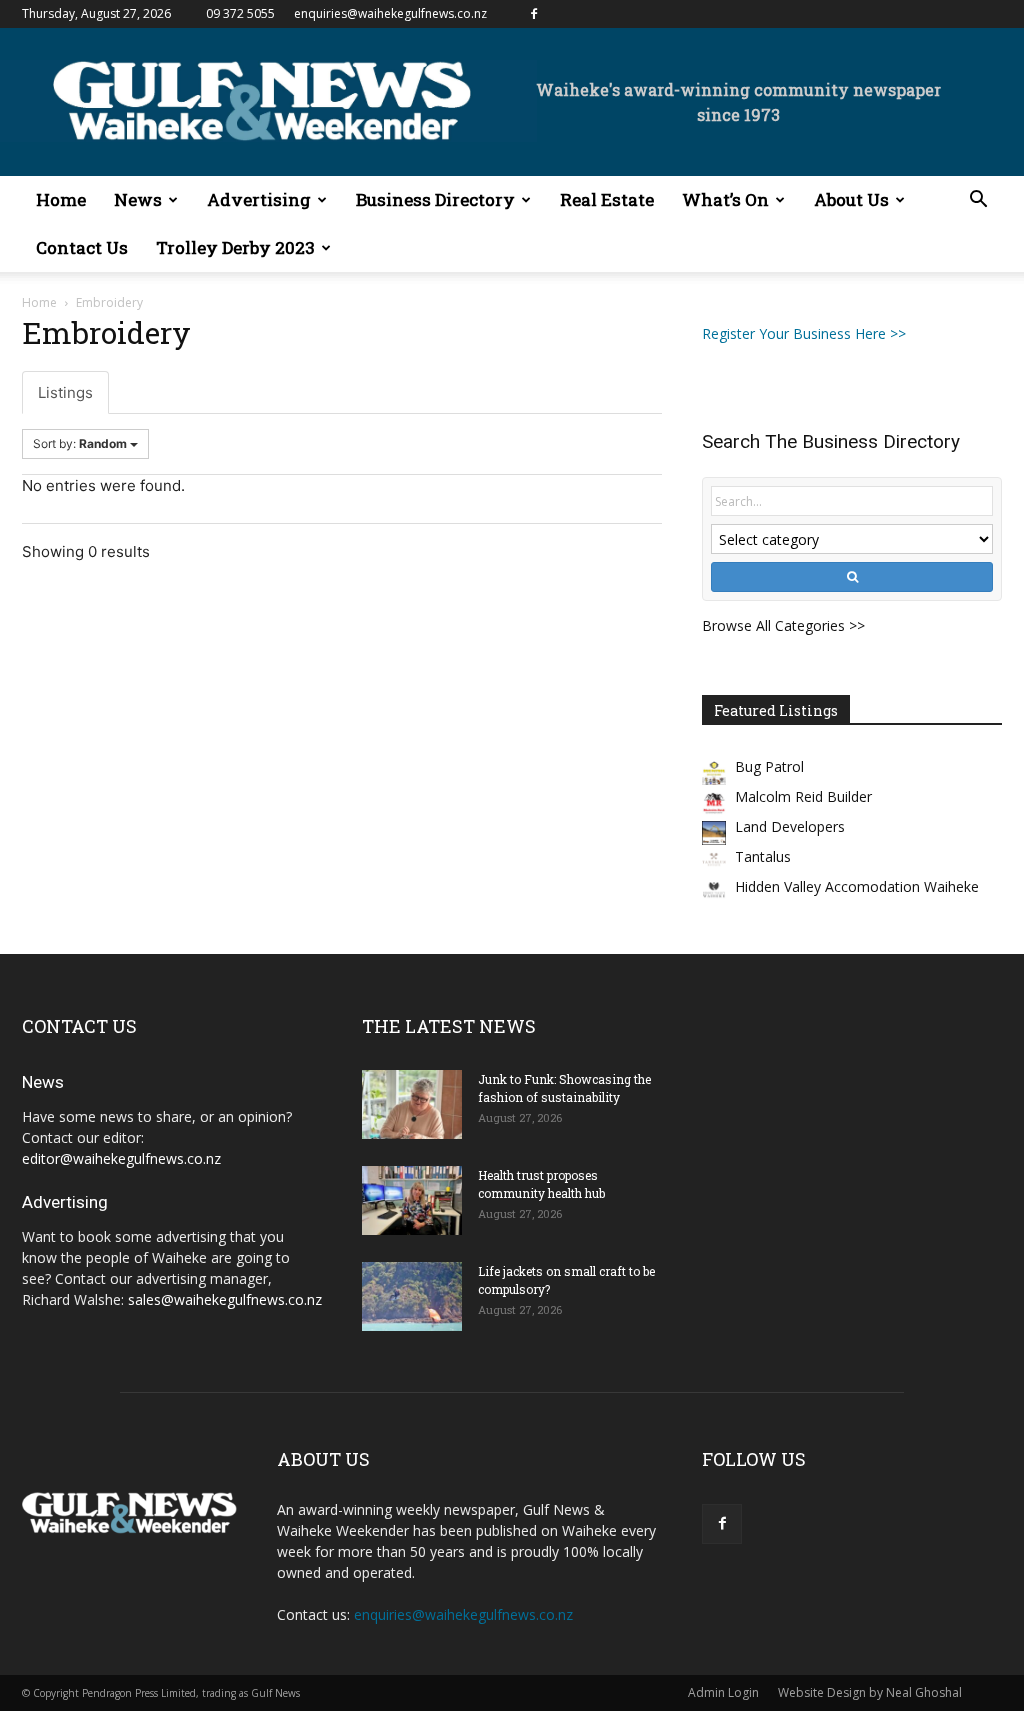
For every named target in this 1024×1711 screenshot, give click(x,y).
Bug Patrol (769, 766)
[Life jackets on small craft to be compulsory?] (412, 1296)
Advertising (259, 199)
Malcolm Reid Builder (803, 796)
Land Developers (790, 826)
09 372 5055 (240, 13)
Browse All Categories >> (783, 625)
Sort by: (80, 443)
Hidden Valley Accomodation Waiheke (857, 886)
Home (61, 199)
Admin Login (723, 1692)
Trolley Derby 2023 (235, 247)
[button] (978, 201)
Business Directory (435, 199)
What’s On (725, 199)
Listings (65, 392)
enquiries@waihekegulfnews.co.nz (390, 13)
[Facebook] (534, 14)
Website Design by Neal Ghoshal (870, 1692)
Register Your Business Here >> (804, 333)
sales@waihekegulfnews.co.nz (225, 1299)
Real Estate (607, 199)
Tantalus (763, 856)
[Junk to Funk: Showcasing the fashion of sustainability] (412, 1104)
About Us (851, 199)
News (138, 199)
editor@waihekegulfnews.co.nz (121, 1158)
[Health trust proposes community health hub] (412, 1200)
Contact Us (82, 247)
